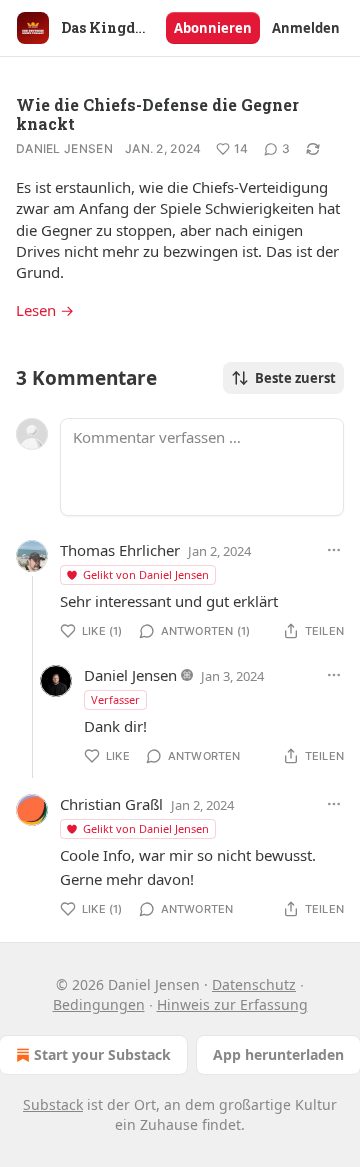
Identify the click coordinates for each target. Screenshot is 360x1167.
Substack (53, 1104)
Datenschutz (254, 984)
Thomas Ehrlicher (120, 550)
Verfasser (115, 699)
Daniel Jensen (64, 148)
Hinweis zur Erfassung (232, 1004)
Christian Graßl (111, 804)
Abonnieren (213, 28)
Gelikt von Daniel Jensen (146, 574)
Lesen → (45, 310)
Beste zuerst (295, 378)
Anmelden (306, 28)
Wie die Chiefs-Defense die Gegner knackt (157, 114)
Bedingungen (99, 1004)
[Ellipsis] (334, 550)
